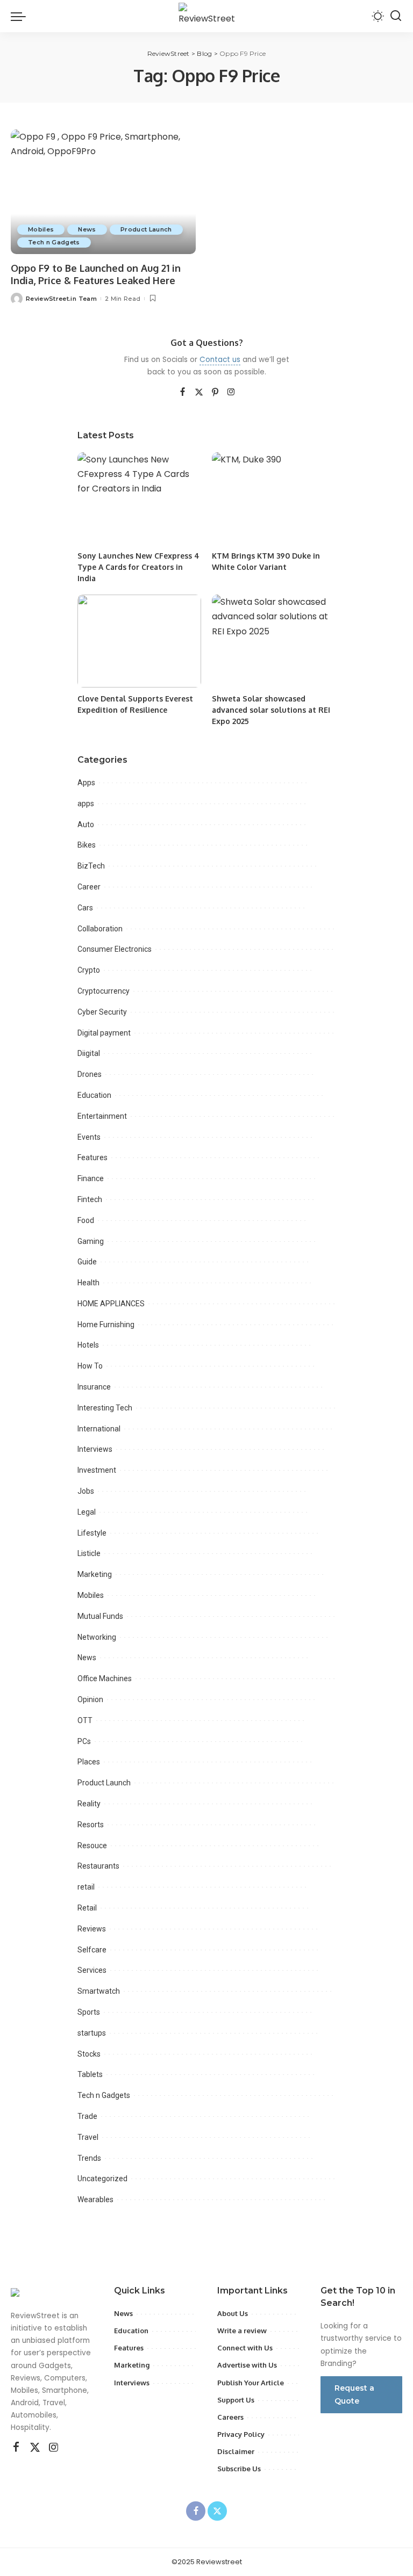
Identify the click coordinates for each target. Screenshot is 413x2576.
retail (86, 1887)
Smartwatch (99, 1991)
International (99, 1429)
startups (92, 2033)
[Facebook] (183, 393)
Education (94, 1095)
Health (88, 1283)
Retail (87, 1908)
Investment (97, 1470)
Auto (86, 824)
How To (90, 1366)
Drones (90, 1074)
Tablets (90, 2074)
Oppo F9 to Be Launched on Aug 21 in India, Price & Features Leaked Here (96, 274)
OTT (85, 1720)
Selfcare (92, 1950)
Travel (88, 2137)
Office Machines (105, 1678)
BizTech (91, 866)
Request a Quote (354, 2394)
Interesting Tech (105, 1408)
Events (89, 1137)
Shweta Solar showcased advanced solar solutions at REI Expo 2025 (271, 710)
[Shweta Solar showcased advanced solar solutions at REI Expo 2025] (274, 641)
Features (92, 1157)
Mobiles (41, 229)
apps (86, 804)
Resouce (92, 1846)
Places (89, 1762)
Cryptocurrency (104, 991)
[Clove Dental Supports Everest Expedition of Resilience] (139, 641)
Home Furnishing (106, 1325)
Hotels (88, 1345)
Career (89, 887)
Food (86, 1220)
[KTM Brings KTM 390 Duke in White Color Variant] (274, 499)
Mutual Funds (100, 1616)
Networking (97, 1637)
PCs (84, 1741)
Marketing (95, 1574)
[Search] (396, 16)
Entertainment (102, 1116)
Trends (89, 2158)
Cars (85, 908)
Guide (87, 1262)
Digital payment (104, 1033)
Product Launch (146, 229)
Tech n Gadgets (54, 242)
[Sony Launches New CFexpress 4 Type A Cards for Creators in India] (139, 499)
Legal (87, 1512)
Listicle (89, 1553)
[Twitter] (199, 393)
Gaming (91, 1241)
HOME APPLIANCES (111, 1304)
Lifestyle (92, 1533)
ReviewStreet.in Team (61, 299)
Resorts (91, 1825)
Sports (89, 2012)
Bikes (87, 845)
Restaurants (98, 1866)
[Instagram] (231, 393)
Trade (87, 2116)
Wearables (95, 2199)
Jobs (86, 1491)
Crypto (89, 970)
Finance (91, 1178)
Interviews (95, 1449)
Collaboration (100, 929)
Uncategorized (102, 2179)
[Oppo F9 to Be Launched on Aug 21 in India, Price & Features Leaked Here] (103, 192)
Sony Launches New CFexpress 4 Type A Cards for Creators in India (138, 567)
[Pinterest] (215, 393)
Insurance (94, 1387)
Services (92, 1970)
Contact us (220, 360)
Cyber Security (102, 1012)
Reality (89, 1804)
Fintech (90, 1199)
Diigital (89, 1053)
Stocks (89, 2054)
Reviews (92, 1929)
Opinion (90, 1699)
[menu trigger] (21, 16)
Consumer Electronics (115, 949)
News (87, 229)
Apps (86, 783)
